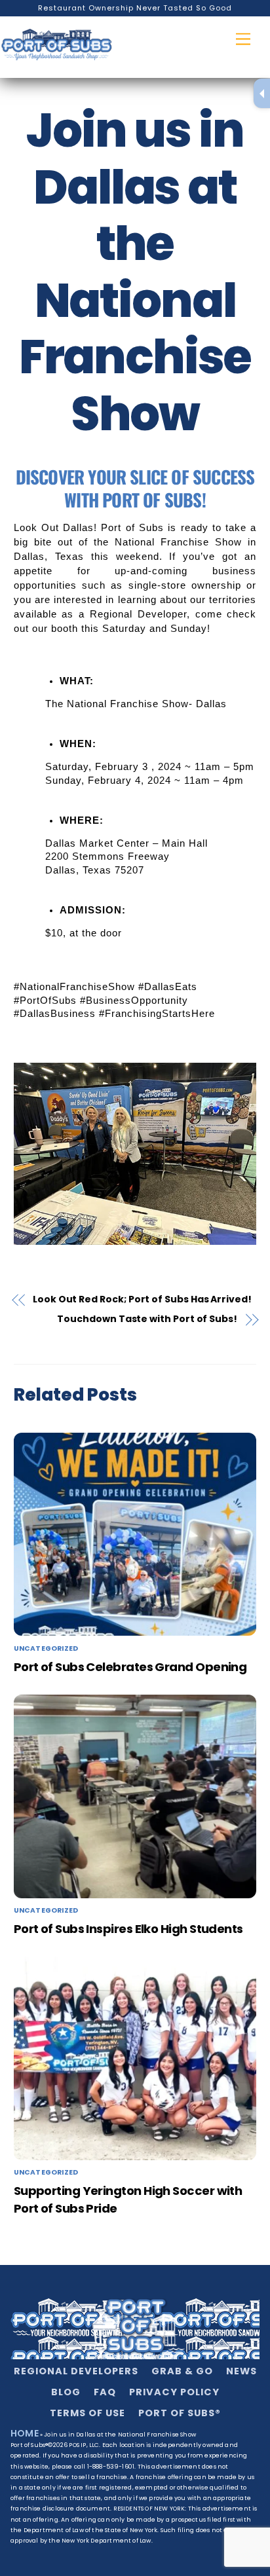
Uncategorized (46, 1648)
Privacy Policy (174, 2392)
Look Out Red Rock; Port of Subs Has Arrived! (142, 1299)
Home (25, 2433)
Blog (66, 2392)
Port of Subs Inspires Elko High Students (128, 1929)
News (241, 2371)
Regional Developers (76, 2371)
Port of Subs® (180, 2413)
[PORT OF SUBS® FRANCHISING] (57, 47)
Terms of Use (87, 2413)
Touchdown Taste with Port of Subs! (147, 1319)
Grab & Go (182, 2371)
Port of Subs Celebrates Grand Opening (130, 1667)
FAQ (105, 2392)
